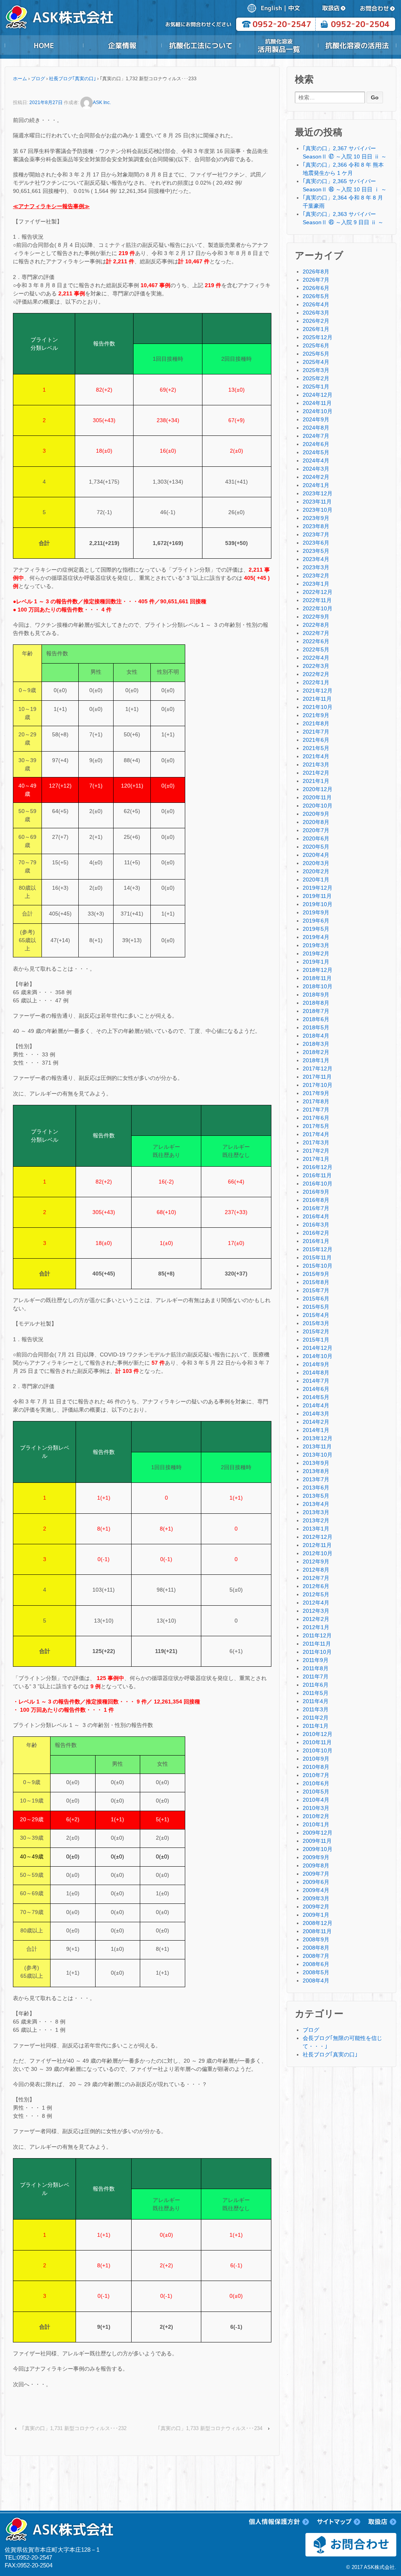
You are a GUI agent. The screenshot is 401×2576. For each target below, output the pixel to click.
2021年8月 (316, 723)
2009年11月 (317, 1841)
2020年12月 (318, 789)
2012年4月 (316, 1603)
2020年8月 (316, 822)
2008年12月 (318, 1923)
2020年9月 (316, 814)
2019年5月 (316, 929)
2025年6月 (316, 345)
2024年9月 (316, 419)
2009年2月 (316, 1907)
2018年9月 (316, 995)
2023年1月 (316, 584)
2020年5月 (316, 847)
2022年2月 (316, 674)
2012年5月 (316, 1594)
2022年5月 (316, 649)
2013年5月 (316, 1496)
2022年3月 (316, 666)
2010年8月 (316, 1767)
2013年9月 (316, 1463)
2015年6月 (316, 1299)
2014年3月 (316, 1414)
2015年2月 (316, 1331)
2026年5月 (316, 296)
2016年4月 (316, 1216)
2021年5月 (316, 748)
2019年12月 (318, 888)
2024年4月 (316, 461)
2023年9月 (316, 518)
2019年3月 (316, 945)
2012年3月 (316, 1611)
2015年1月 (316, 1340)
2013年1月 (316, 1529)
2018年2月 (316, 1052)
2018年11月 (317, 978)
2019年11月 (317, 896)
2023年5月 (316, 551)
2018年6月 (316, 1019)
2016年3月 (316, 1225)
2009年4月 (316, 1890)
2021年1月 (316, 781)
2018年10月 (318, 986)
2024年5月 (316, 452)
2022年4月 (316, 658)
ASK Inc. (102, 103)
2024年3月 (316, 469)
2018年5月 (316, 1027)
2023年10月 (318, 510)
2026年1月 (316, 329)
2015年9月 (316, 1274)
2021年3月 (316, 765)
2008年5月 (316, 1972)
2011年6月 (316, 1685)
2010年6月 (316, 1783)
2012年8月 (316, 1570)
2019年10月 (318, 904)
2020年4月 (316, 855)
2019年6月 (316, 921)
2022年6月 (316, 641)
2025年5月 (316, 354)
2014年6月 (316, 1389)
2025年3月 (316, 370)
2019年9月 (316, 912)
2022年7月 (316, 633)
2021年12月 (318, 691)
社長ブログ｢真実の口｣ (72, 79)
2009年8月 (316, 1865)
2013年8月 (316, 1471)
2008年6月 (316, 1964)
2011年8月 (316, 1668)
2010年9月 (316, 1759)
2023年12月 (318, 493)
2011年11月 (317, 1644)
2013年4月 (316, 1504)
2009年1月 (316, 1915)
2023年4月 (316, 559)
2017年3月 (316, 1142)
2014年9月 (316, 1364)
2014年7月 (316, 1381)
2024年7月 (316, 436)
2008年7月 (316, 1956)
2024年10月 (318, 411)
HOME (44, 45)
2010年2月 (316, 1816)
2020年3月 (316, 863)
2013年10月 (318, 1455)
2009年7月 (316, 1874)
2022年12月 (318, 592)
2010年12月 (318, 1734)
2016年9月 (316, 1192)
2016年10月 (318, 1184)
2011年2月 (316, 1718)
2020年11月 (317, 797)
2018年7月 (316, 1011)
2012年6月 (316, 1586)
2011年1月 (316, 1726)
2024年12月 (318, 395)
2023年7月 (316, 534)
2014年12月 (318, 1348)
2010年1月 (316, 1824)
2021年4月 (316, 756)
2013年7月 (316, 1479)
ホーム (20, 79)
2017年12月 (318, 1069)
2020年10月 (318, 806)
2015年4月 (316, 1315)
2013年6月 (316, 1488)
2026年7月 (316, 280)
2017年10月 (318, 1085)
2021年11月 (317, 699)
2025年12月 (318, 337)
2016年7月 (316, 1208)
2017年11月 (317, 1077)
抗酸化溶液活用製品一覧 (279, 45)
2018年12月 (318, 970)
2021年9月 (316, 715)
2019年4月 (316, 937)
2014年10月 (318, 1356)
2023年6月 (316, 543)
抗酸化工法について (200, 45)
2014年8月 (316, 1373)
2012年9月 (316, 1561)
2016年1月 (316, 1241)
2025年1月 (316, 387)
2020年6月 (316, 838)
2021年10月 (318, 707)
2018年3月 (316, 1044)
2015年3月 (316, 1323)
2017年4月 (316, 1134)
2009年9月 (316, 1857)
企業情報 (122, 45)
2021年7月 (316, 732)
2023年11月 (317, 502)
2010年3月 (316, 1808)
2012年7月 (316, 1578)
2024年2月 (316, 477)
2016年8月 (316, 1200)
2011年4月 (316, 1701)
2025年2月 (316, 378)
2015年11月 (317, 1257)
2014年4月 (316, 1405)
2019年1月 (316, 962)
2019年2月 (316, 953)
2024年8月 (316, 428)
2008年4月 (316, 1981)
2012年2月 (316, 1619)
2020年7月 (316, 830)
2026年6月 (316, 288)
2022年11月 (317, 600)
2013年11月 (317, 1446)
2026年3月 (316, 313)
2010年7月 (316, 1775)
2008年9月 (316, 1939)
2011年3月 (316, 1709)
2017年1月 (316, 1159)
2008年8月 (316, 1948)
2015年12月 (318, 1249)
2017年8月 (316, 1101)
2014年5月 (316, 1397)
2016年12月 (318, 1167)
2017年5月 (316, 1126)
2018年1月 (316, 1060)
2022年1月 (316, 682)
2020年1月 (316, 880)
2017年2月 (316, 1151)
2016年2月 (316, 1233)
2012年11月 (317, 1545)
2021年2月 (316, 773)
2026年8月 (316, 272)
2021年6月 (316, 740)
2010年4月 (316, 1800)
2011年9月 (316, 1660)
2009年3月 (316, 1898)
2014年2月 (316, 1422)
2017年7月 (316, 1110)
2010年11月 (317, 1742)
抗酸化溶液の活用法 (357, 45)
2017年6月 (316, 1118)
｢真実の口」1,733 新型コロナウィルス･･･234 (210, 2428)
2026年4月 (316, 304)
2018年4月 (316, 1036)
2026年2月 (316, 321)
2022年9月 (316, 617)
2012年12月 (318, 1537)
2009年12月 (318, 1833)
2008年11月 (317, 1931)
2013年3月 (316, 1512)
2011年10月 (317, 1652)
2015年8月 (316, 1282)
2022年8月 (316, 625)
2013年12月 (318, 1438)
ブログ (38, 79)
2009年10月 (318, 1849)
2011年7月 (316, 1677)
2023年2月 (316, 576)
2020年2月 (316, 871)
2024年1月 (316, 485)
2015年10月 (318, 1266)
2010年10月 (318, 1750)
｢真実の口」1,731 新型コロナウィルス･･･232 (74, 2428)
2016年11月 (317, 1175)
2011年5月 (316, 1693)
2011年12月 (317, 1635)
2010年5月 (316, 1792)
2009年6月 (316, 1882)
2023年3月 (316, 567)
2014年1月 (316, 1430)
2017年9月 (316, 1093)
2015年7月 (316, 1290)
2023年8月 (316, 526)
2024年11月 (317, 403)
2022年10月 (318, 608)
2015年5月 (316, 1307)
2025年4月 (316, 362)
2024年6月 (316, 444)
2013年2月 (316, 1520)
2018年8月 (316, 1003)
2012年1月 (316, 1627)
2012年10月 (318, 1553)
